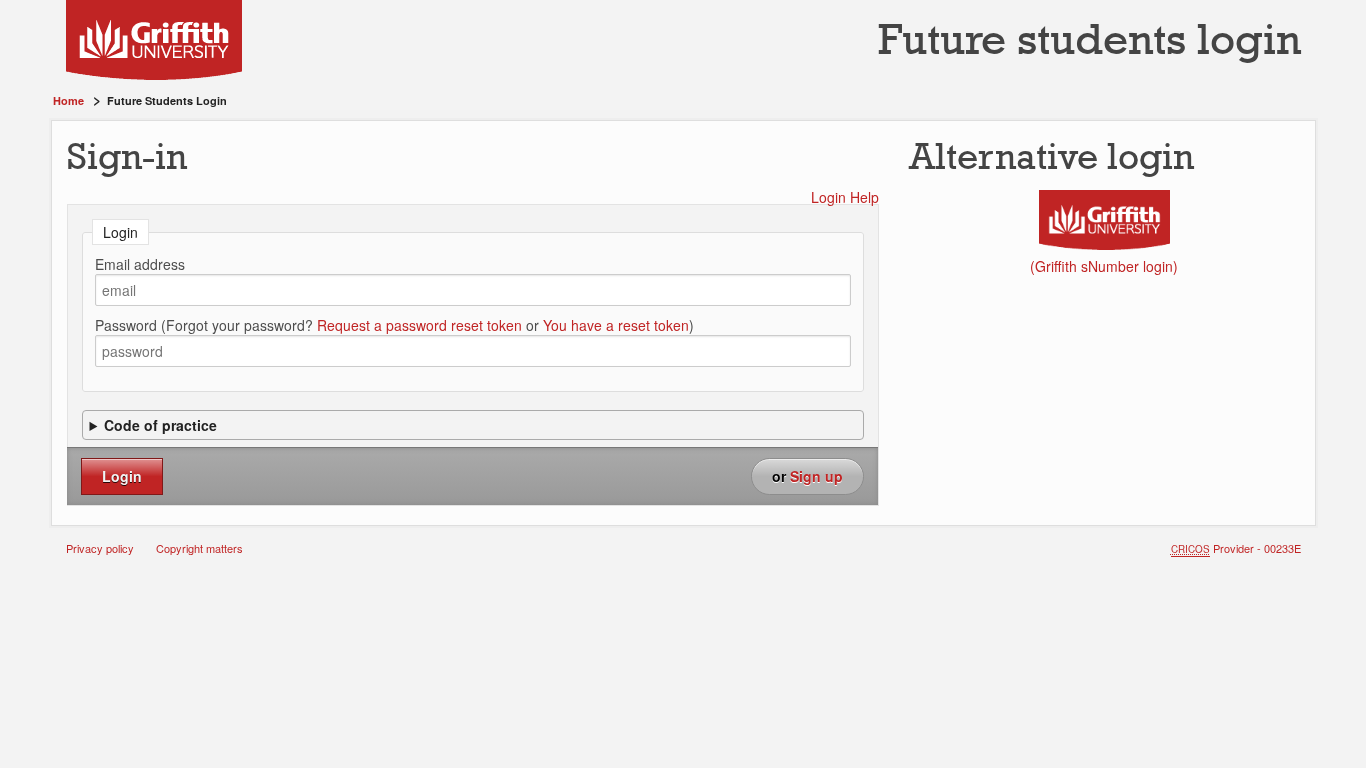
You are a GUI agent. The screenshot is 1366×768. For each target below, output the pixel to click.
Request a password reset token (419, 325)
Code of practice (160, 425)
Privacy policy (100, 548)
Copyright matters (199, 548)
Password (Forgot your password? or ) (394, 325)
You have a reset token (616, 325)
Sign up (816, 476)
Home (68, 100)
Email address (140, 264)
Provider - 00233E (1236, 548)
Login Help (845, 197)
